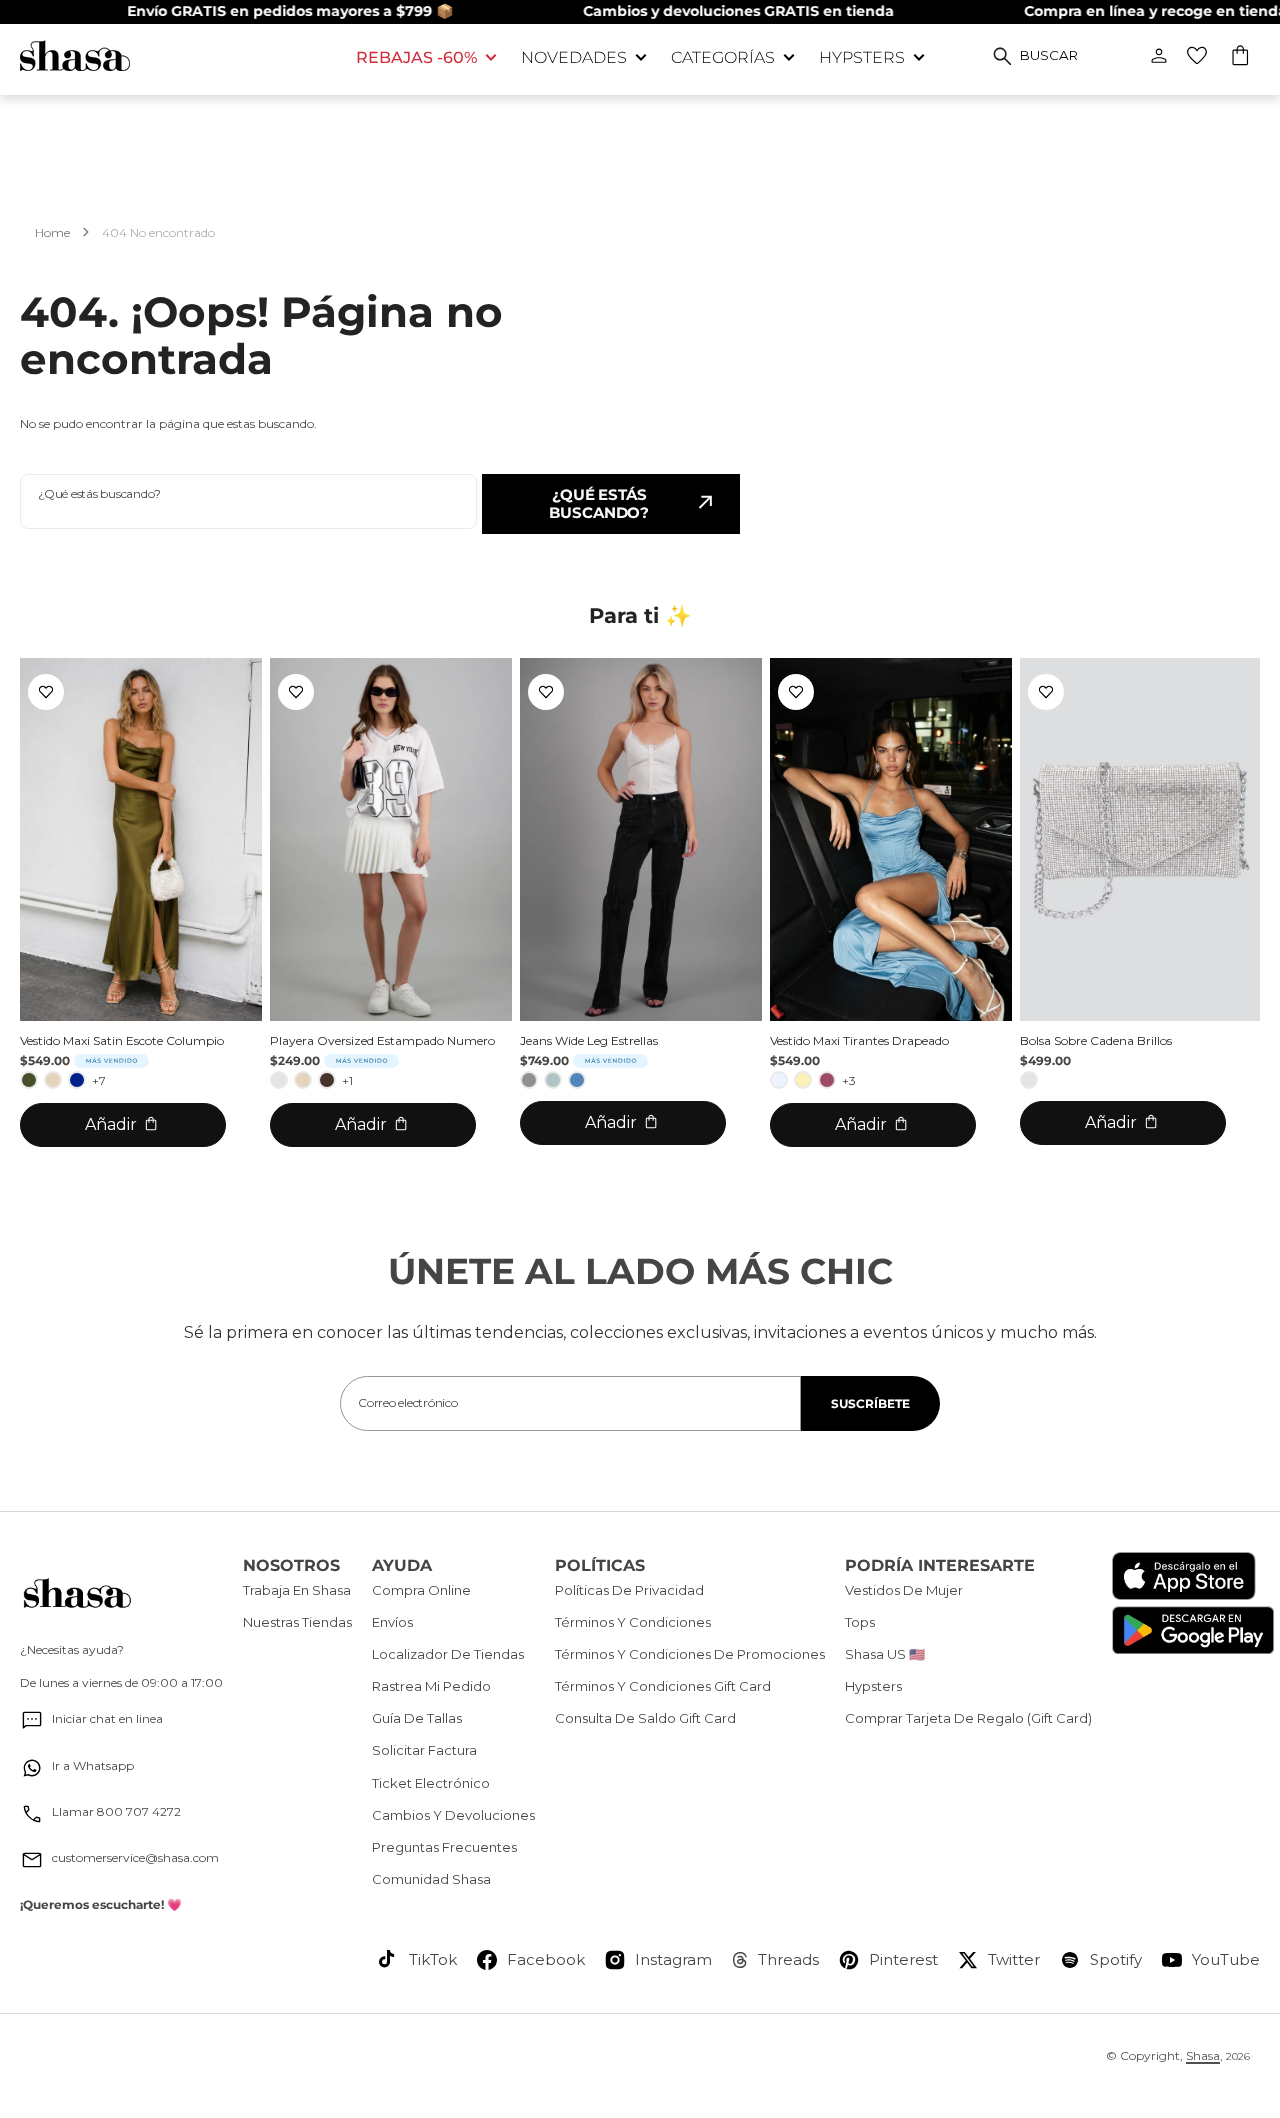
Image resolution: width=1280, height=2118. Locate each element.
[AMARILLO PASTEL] (803, 1080)
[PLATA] (279, 1080)
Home (52, 232)
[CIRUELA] (827, 1080)
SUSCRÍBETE (870, 1403)
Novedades (574, 57)
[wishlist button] (1197, 56)
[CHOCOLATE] (327, 1080)
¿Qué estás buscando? (599, 503)
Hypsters (862, 57)
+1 (347, 1080)
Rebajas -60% (416, 57)
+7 (99, 1080)
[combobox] (248, 501)
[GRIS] (529, 1080)
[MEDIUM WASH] (577, 1080)
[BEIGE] (53, 1080)
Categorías (723, 57)
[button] (1241, 58)
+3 (849, 1080)
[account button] (1159, 56)
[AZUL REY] (77, 1080)
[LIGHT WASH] (553, 1080)
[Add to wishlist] (46, 692)
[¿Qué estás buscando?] (1002, 56)
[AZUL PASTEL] (779, 1080)
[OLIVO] (29, 1080)
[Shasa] (173, 55)
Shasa (1203, 2055)
